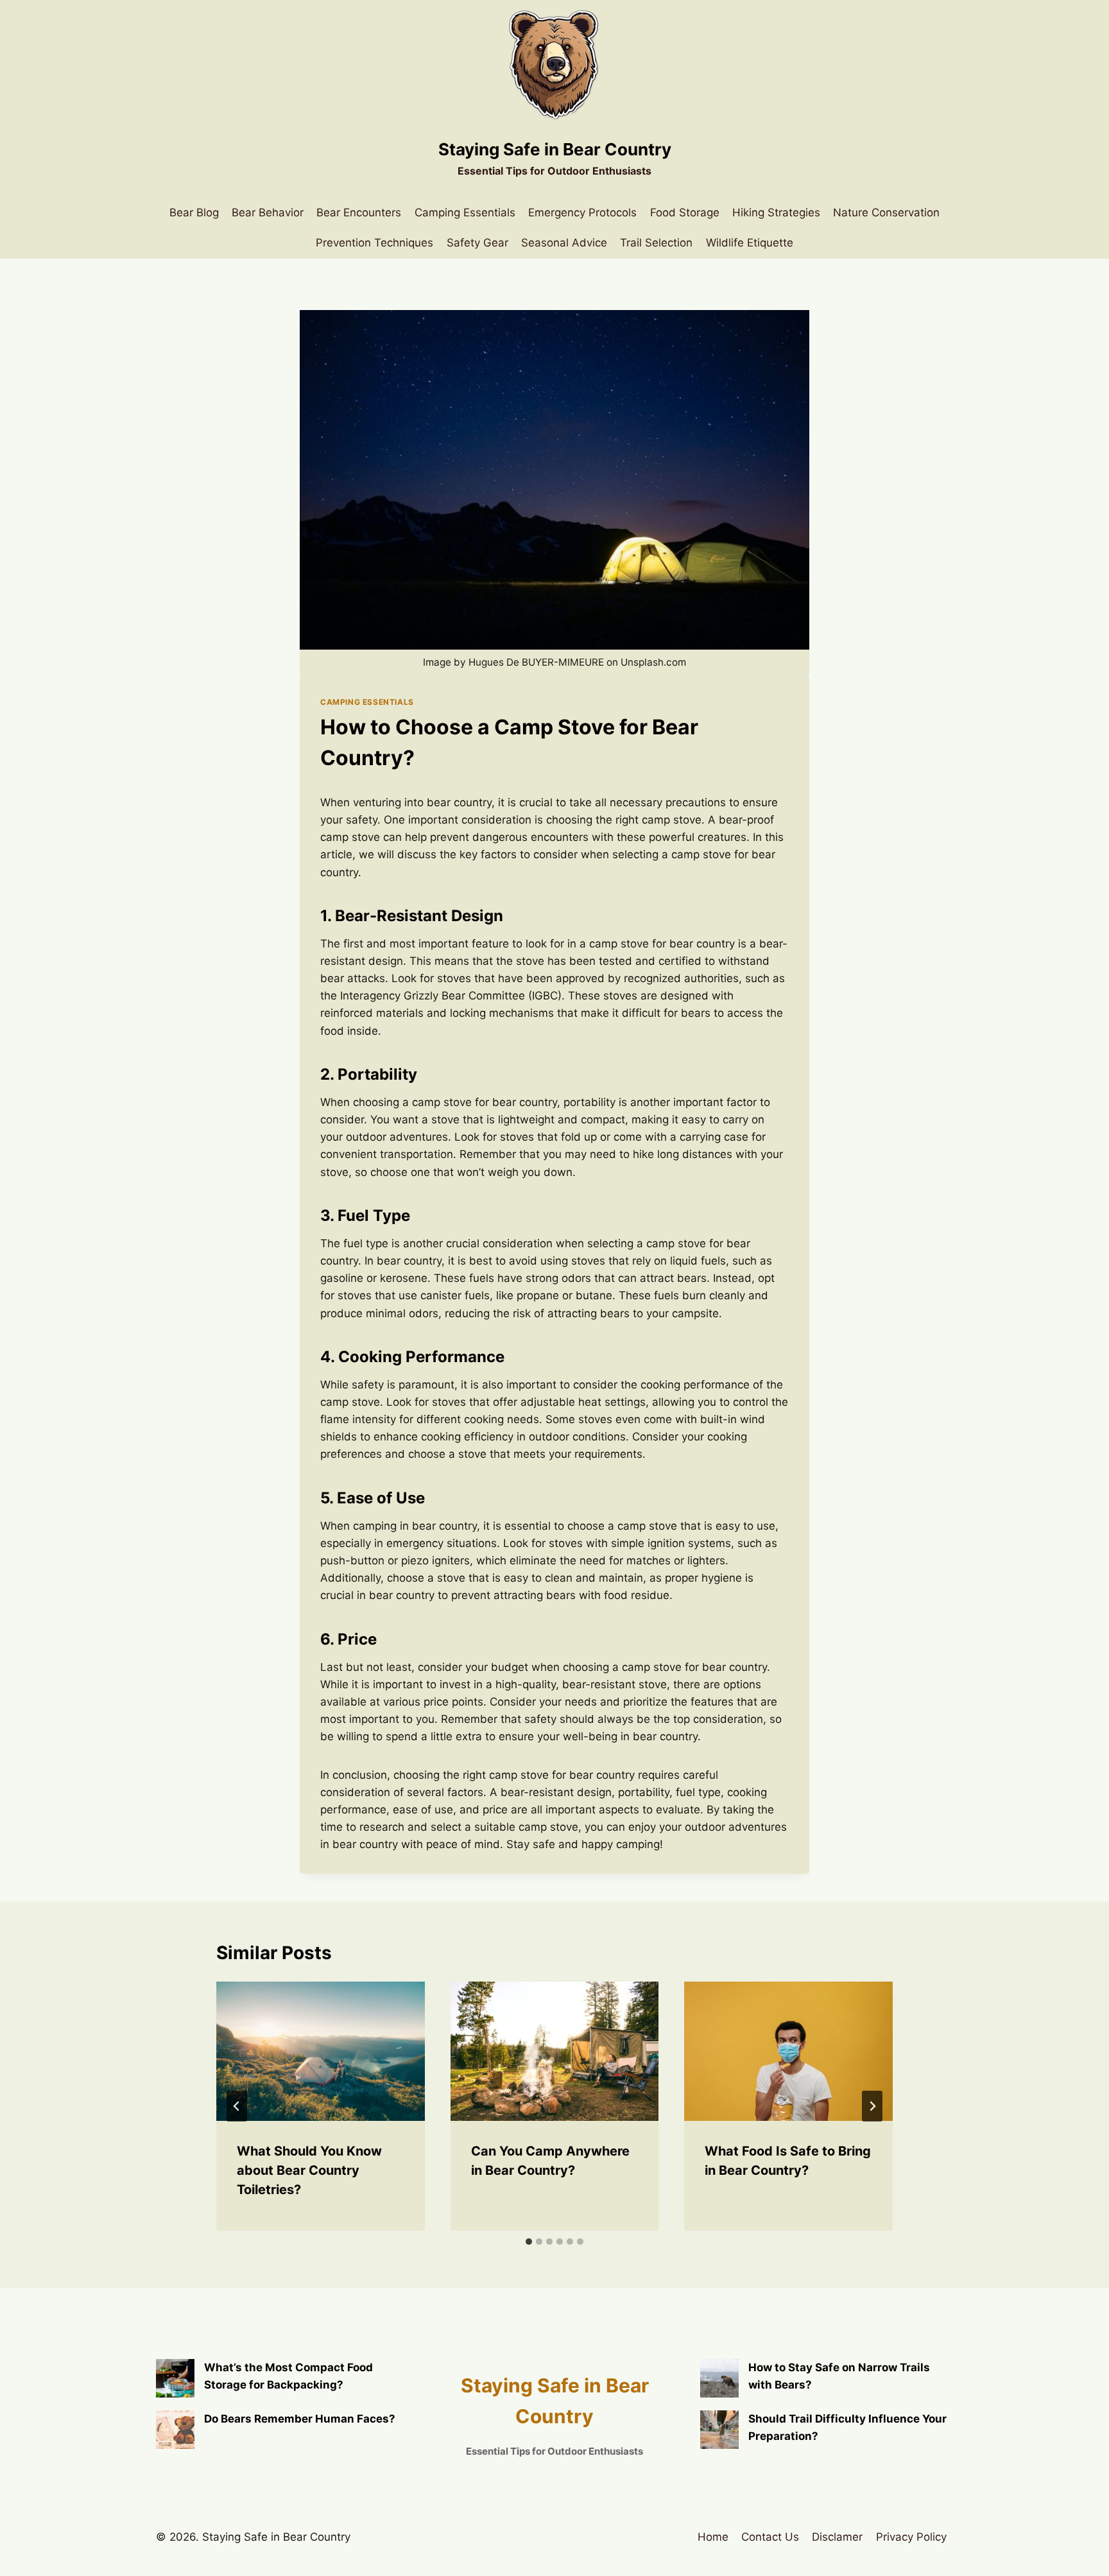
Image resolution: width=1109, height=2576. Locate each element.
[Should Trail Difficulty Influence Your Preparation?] (719, 2430)
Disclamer (837, 2537)
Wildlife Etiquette (750, 243)
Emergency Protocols (582, 212)
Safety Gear (477, 243)
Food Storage (685, 212)
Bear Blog (194, 212)
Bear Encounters (359, 212)
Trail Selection (656, 243)
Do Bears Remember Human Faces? (300, 2419)
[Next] (872, 2106)
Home (713, 2537)
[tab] (529, 2242)
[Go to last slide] (237, 2106)
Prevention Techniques (374, 243)
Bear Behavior (268, 212)
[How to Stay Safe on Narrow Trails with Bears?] (719, 2378)
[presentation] (321, 2051)
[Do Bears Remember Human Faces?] (175, 2430)
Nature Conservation (886, 212)
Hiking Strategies (776, 212)
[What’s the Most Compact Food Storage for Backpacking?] (175, 2378)
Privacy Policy (911, 2537)
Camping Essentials (465, 212)
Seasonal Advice (564, 243)
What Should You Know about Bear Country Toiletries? (309, 2170)
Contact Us (770, 2537)
